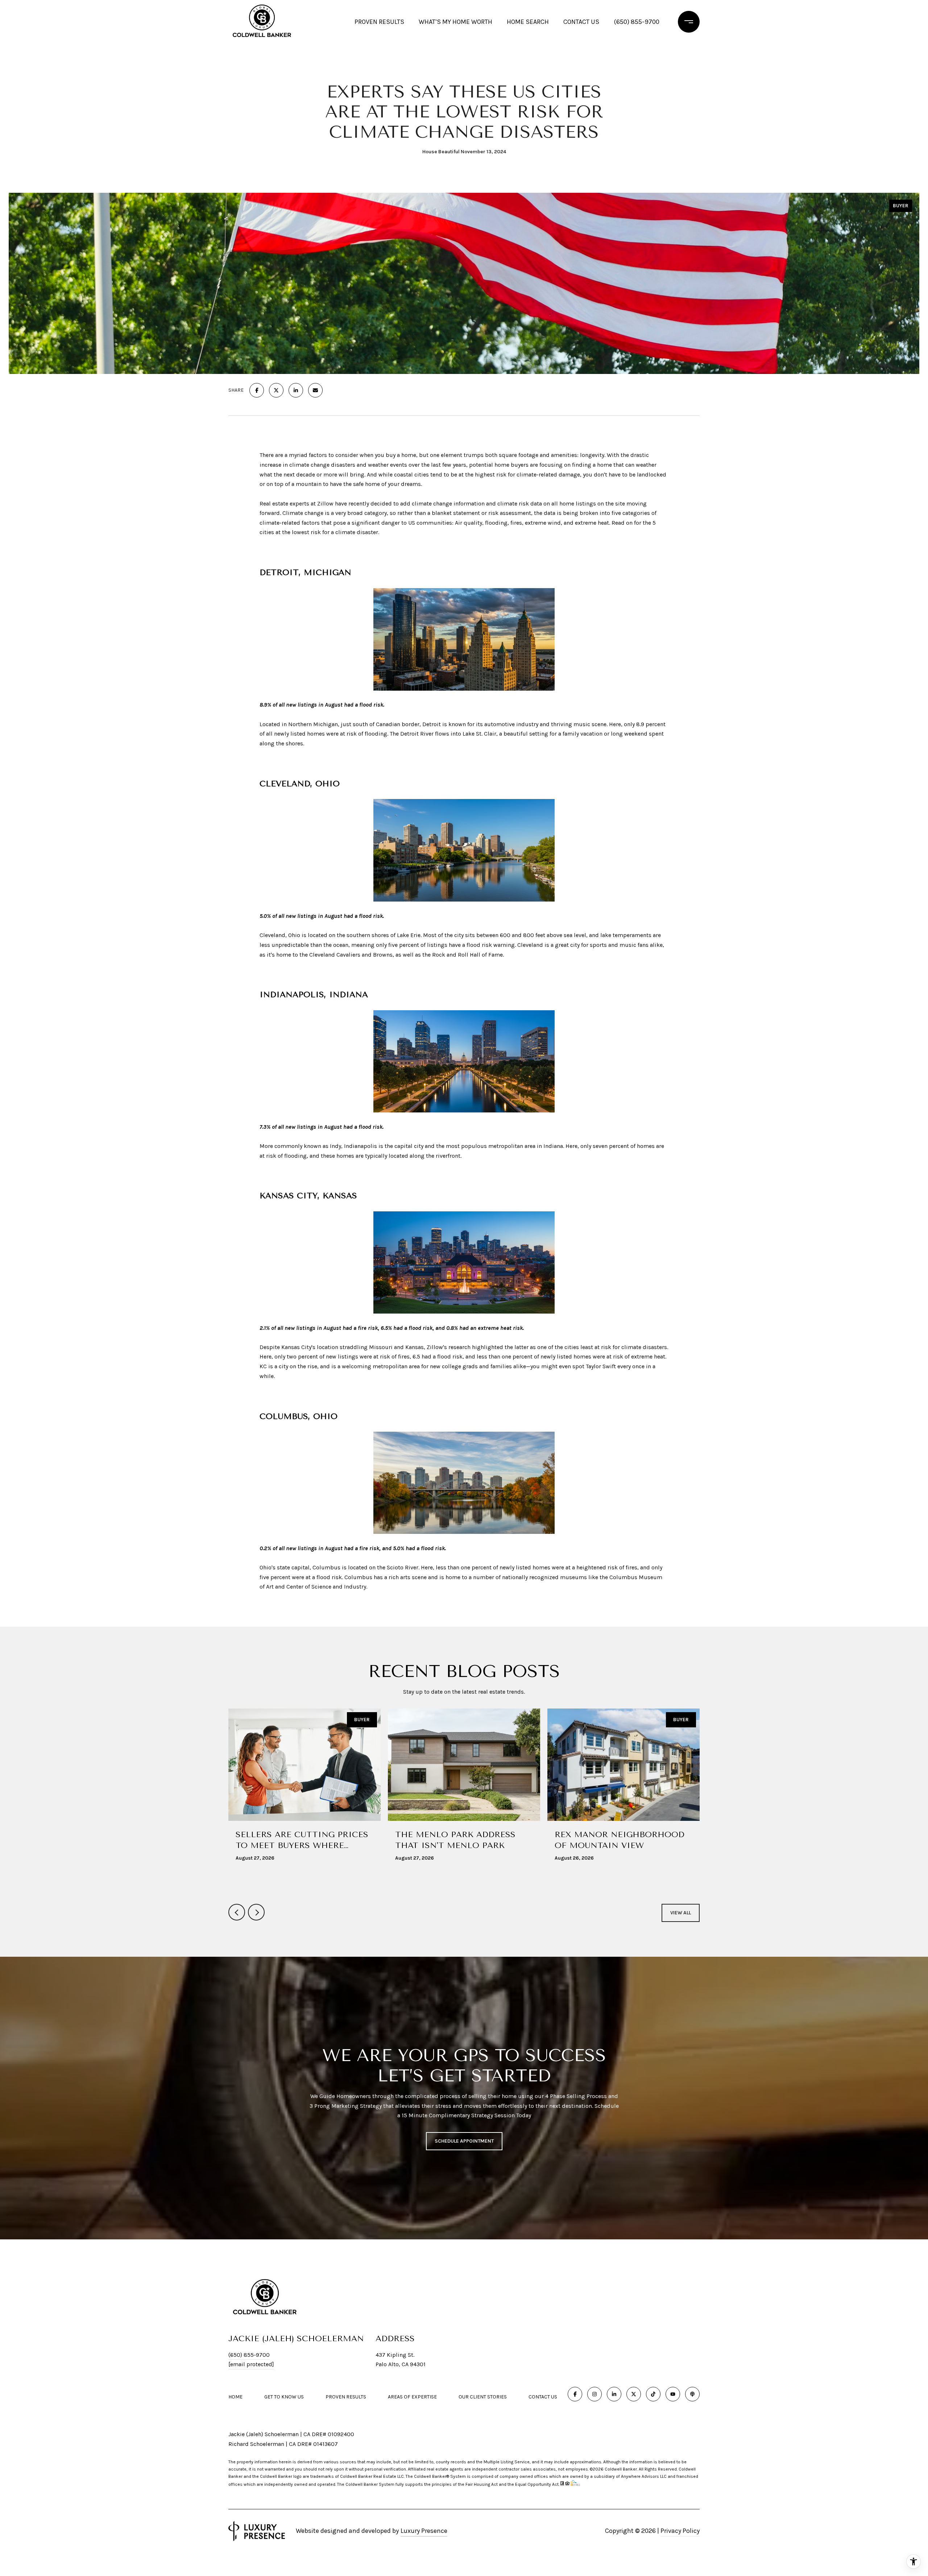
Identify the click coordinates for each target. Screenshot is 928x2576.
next (256, 1912)
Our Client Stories (483, 2397)
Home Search (528, 22)
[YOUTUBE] (673, 2394)
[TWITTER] (634, 2394)
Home (235, 2397)
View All (681, 1913)
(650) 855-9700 (637, 22)
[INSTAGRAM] (594, 2394)
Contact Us (543, 2397)
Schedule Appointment (464, 2141)
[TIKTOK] (653, 2394)
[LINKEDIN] (614, 2394)
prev (237, 1912)
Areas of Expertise (412, 2397)
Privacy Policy (680, 2531)
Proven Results (379, 22)
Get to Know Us (284, 2397)
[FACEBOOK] (575, 2394)
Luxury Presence (424, 2531)
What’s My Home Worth (455, 22)
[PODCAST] (692, 2394)
